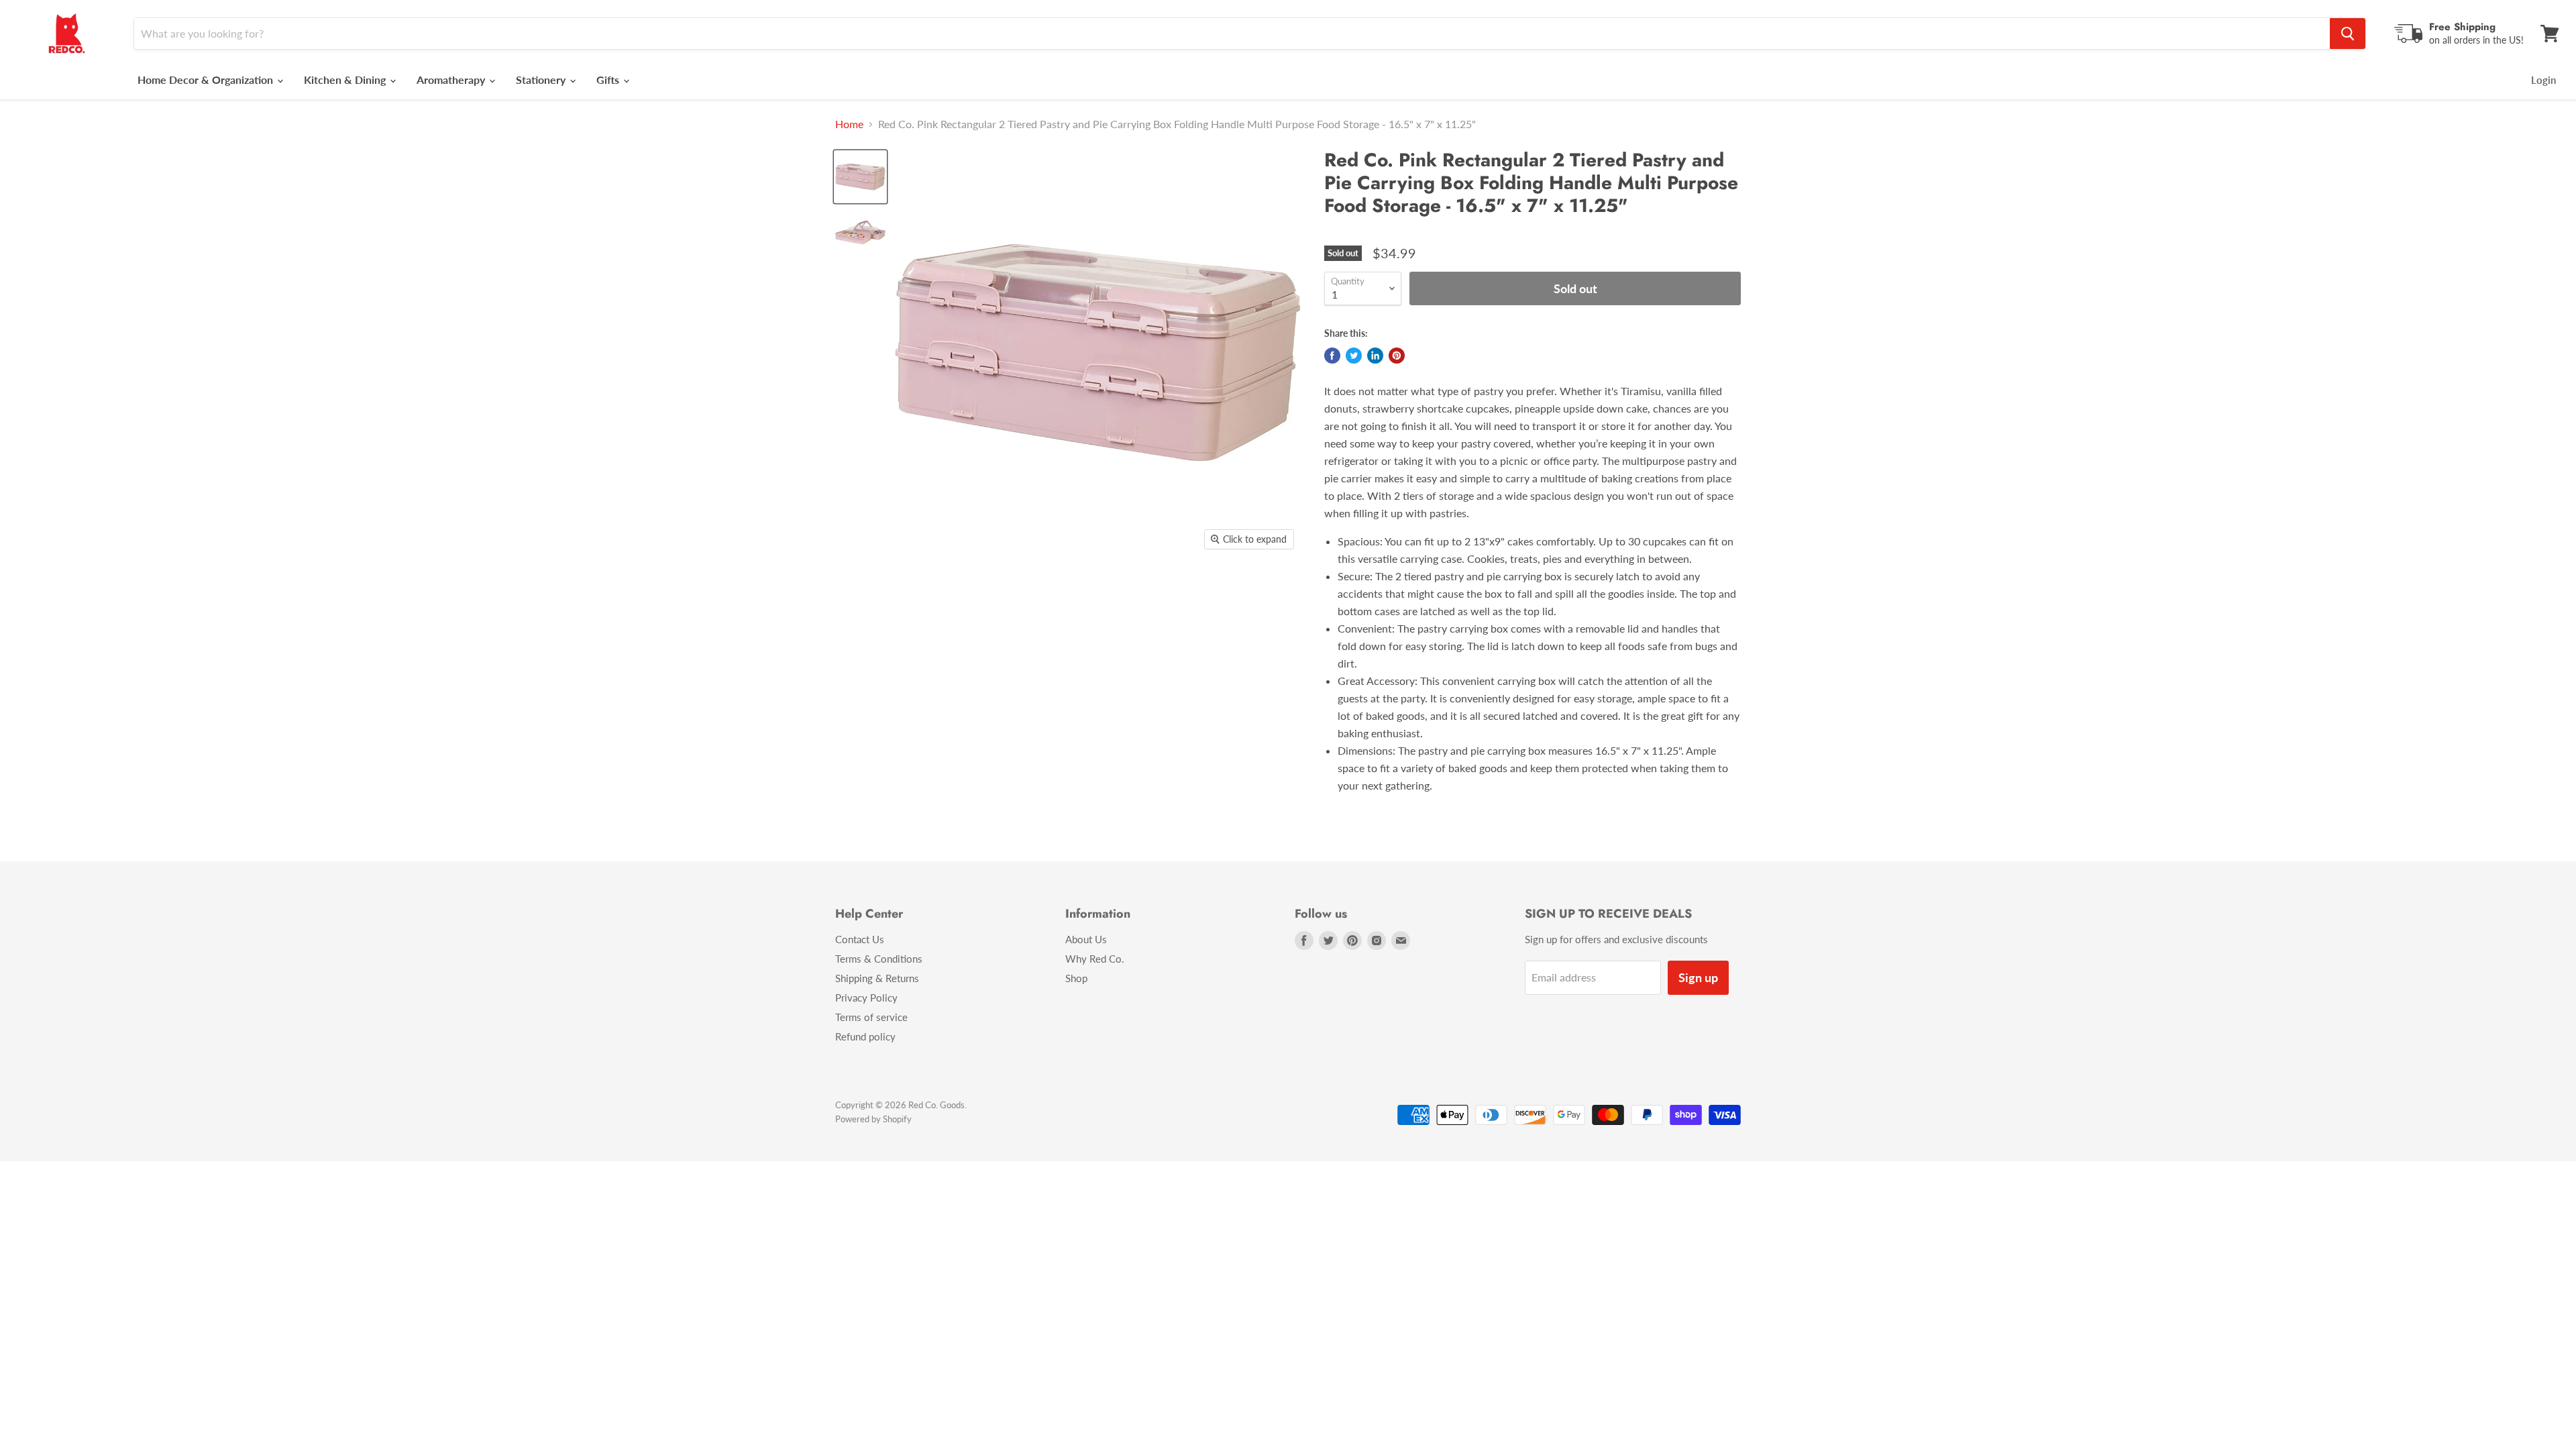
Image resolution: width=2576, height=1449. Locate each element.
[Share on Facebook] (1332, 356)
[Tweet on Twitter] (1354, 356)
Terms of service (871, 1017)
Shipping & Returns (877, 978)
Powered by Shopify (873, 1119)
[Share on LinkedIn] (1375, 356)
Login (2543, 80)
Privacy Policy (866, 998)
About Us (1086, 939)
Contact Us (860, 939)
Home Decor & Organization (207, 79)
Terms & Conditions (879, 959)
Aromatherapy (452, 79)
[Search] (2348, 34)
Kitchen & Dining (346, 79)
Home (849, 124)
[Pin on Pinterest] (1397, 356)
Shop (1076, 978)
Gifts (609, 79)
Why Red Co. (1095, 959)
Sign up (1698, 977)
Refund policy (865, 1036)
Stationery (542, 79)
